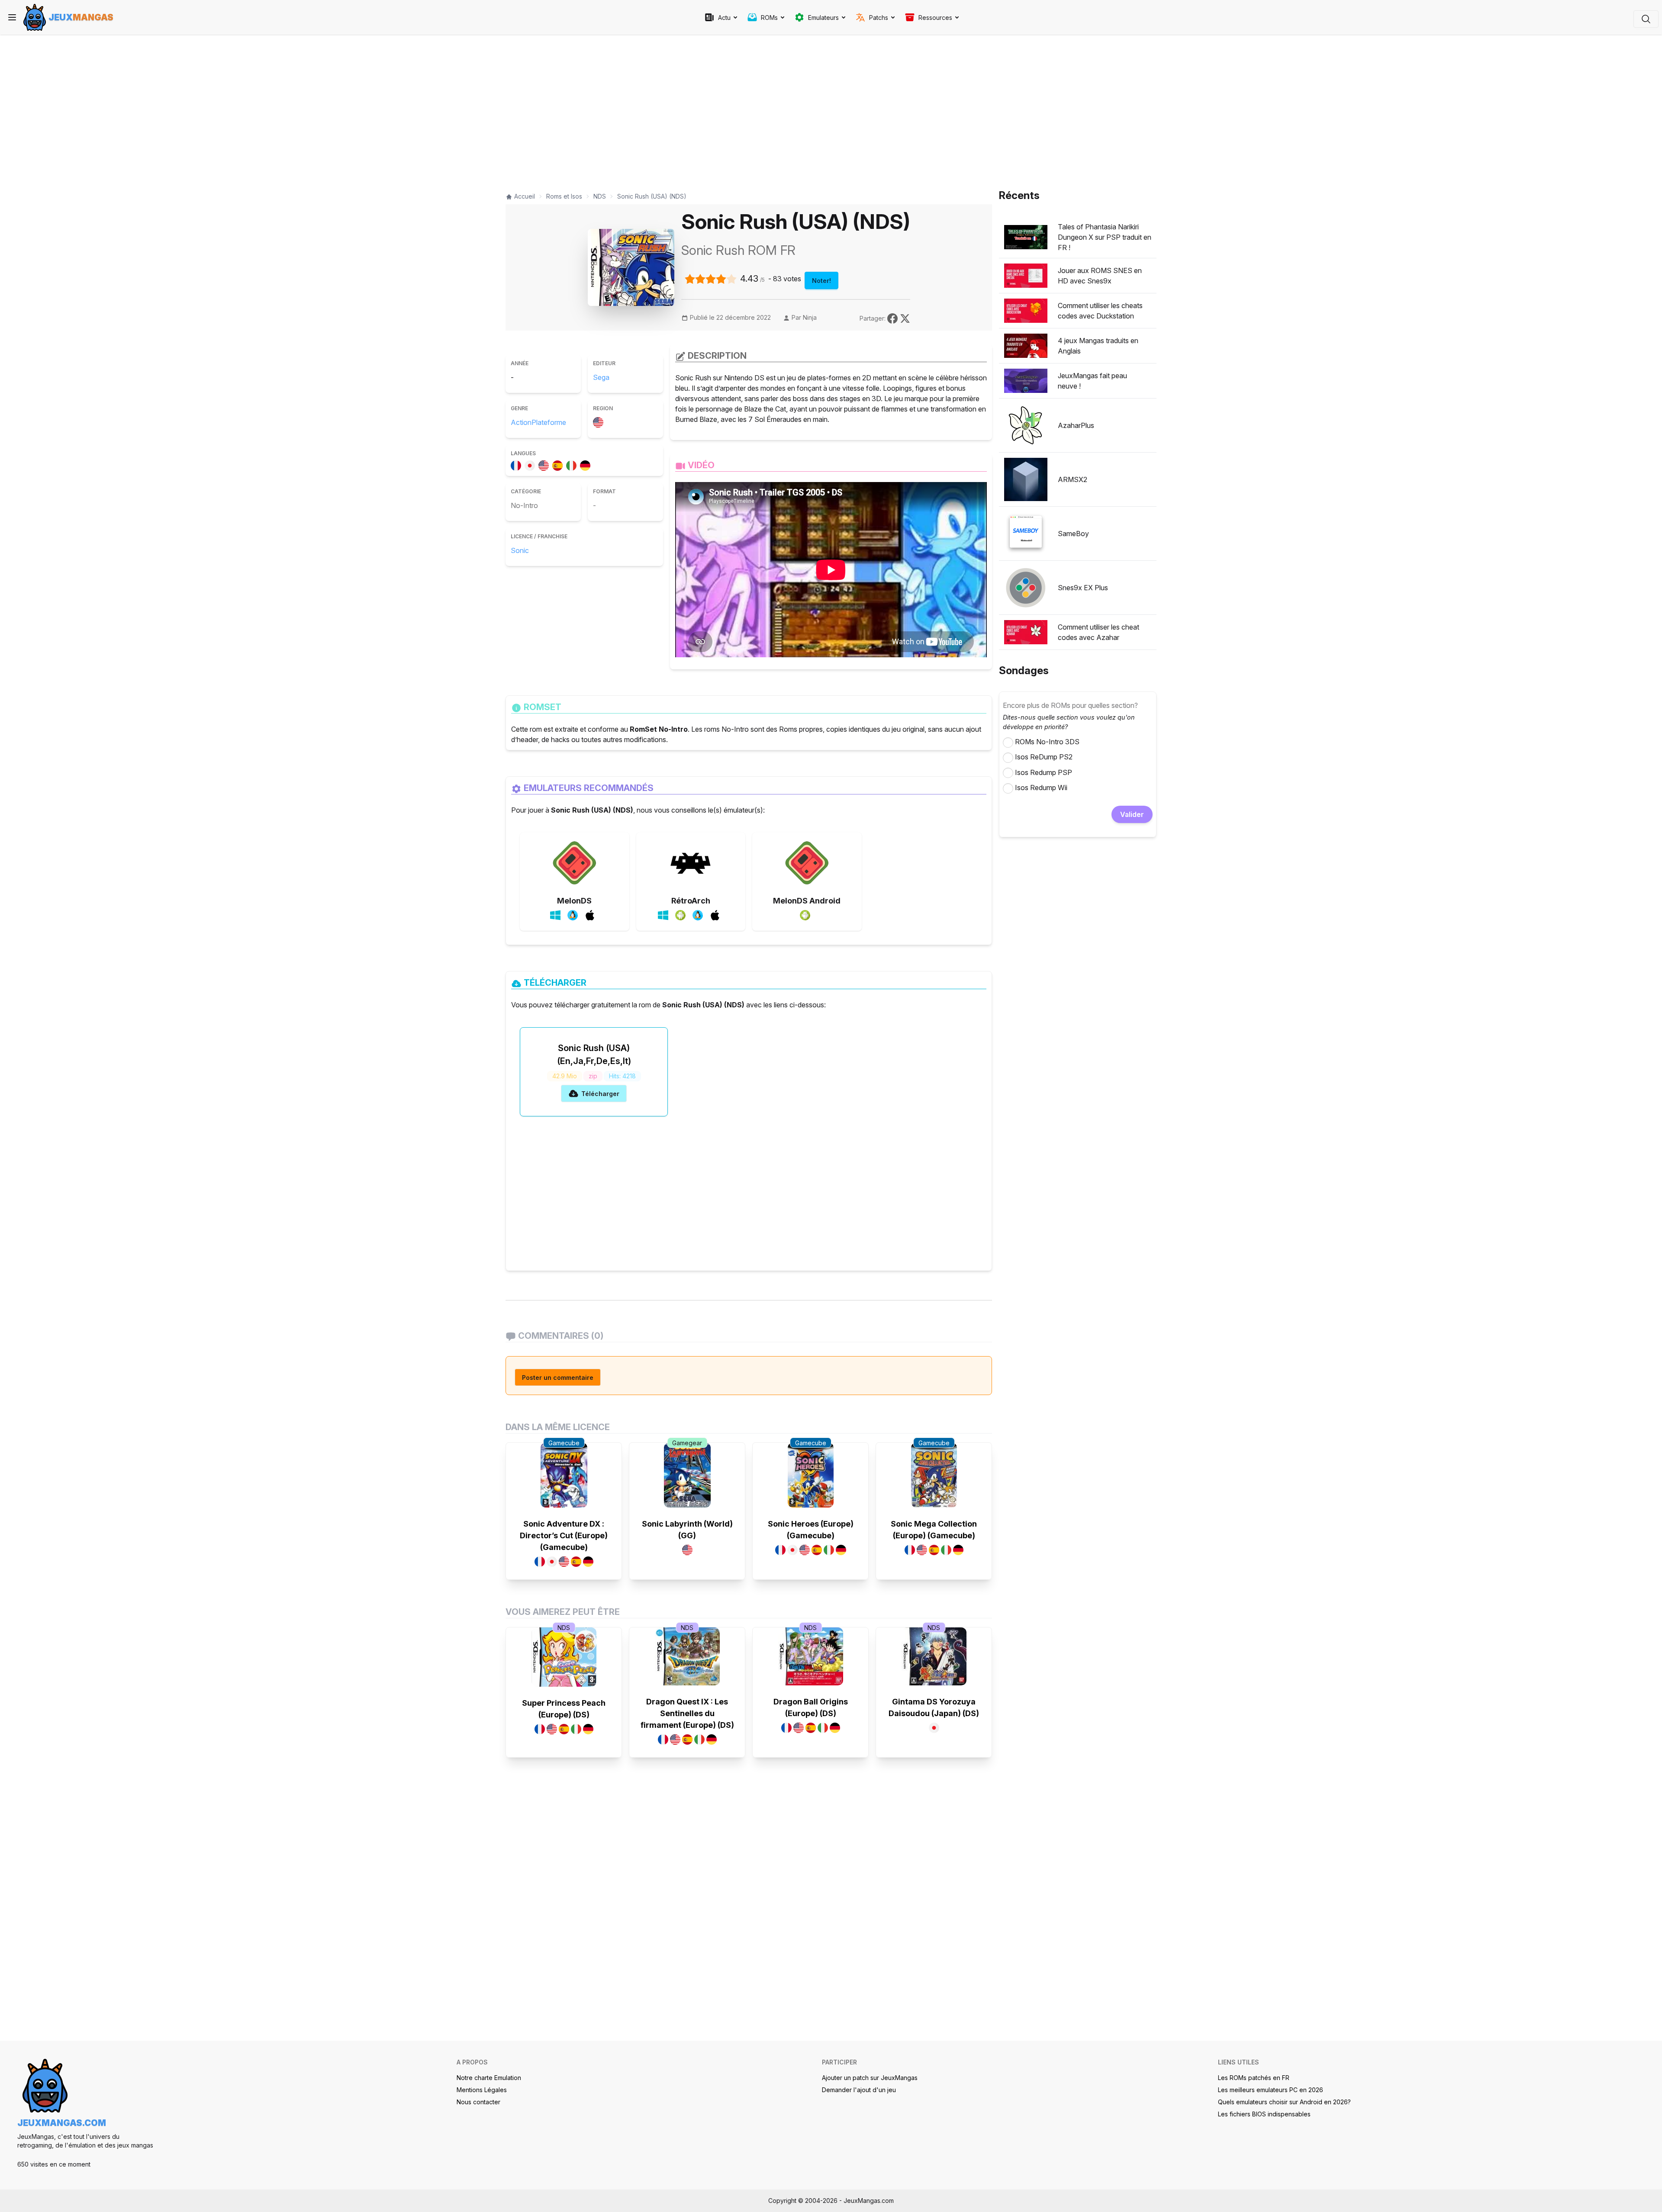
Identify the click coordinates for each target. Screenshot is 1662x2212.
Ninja (810, 317)
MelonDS (574, 901)
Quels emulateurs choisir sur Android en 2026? (1284, 2102)
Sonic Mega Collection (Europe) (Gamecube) (934, 1530)
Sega (601, 377)
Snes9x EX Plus (1083, 588)
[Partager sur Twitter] (905, 318)
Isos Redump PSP (1044, 772)
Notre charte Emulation (489, 2078)
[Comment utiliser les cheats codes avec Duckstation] (1026, 311)
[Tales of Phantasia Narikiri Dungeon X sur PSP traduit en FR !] (1026, 237)
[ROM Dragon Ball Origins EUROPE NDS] (811, 1656)
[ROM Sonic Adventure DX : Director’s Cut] (564, 1475)
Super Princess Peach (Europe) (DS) (564, 1709)
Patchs (879, 18)
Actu (724, 18)
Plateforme (549, 422)
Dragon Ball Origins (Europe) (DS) (811, 1707)
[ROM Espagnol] (559, 464)
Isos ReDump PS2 (1044, 757)
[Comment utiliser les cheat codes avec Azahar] (1026, 632)
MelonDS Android (807, 901)
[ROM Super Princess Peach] (564, 1657)
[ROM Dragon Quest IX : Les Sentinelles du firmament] (687, 1656)
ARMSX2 (1073, 479)
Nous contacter (478, 2102)
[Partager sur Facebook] (894, 318)
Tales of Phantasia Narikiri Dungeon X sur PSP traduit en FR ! (1105, 237)
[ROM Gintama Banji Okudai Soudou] (934, 1656)
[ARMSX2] (1026, 479)
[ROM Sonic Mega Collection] (934, 1475)
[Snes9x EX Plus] (1026, 588)
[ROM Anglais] (545, 464)
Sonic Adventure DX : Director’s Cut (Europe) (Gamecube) (564, 1535)
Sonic (520, 550)
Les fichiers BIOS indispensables (1264, 2114)
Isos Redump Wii (1041, 788)
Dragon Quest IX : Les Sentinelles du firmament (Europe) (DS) (687, 1713)
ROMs (769, 18)
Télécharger (600, 1094)
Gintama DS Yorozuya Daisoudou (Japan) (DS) (934, 1707)
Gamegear (687, 1443)
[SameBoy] (1026, 534)
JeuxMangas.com (62, 2123)
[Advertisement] (749, 109)
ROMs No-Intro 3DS (1047, 742)
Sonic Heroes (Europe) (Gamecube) (811, 1530)
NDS (564, 1628)
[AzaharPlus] (1026, 425)
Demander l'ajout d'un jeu (859, 2090)
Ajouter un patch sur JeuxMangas (870, 2078)
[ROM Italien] (573, 464)
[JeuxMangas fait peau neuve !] (1026, 381)
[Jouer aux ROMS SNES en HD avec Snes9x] (1026, 276)
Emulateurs (823, 18)
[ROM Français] (518, 464)
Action (521, 422)
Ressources (935, 18)
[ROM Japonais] (531, 464)
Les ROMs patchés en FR (1254, 2078)
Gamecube (564, 1443)
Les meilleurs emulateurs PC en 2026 (1271, 2090)
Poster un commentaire (558, 1378)
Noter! (821, 281)
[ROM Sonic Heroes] (811, 1475)
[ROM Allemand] (587, 464)
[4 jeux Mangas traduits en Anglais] (1026, 346)
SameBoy (1073, 534)
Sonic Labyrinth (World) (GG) (687, 1530)
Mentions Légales (482, 2090)
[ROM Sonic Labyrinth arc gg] (687, 1475)
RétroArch (691, 901)
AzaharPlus (1076, 425)
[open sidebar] (12, 17)
